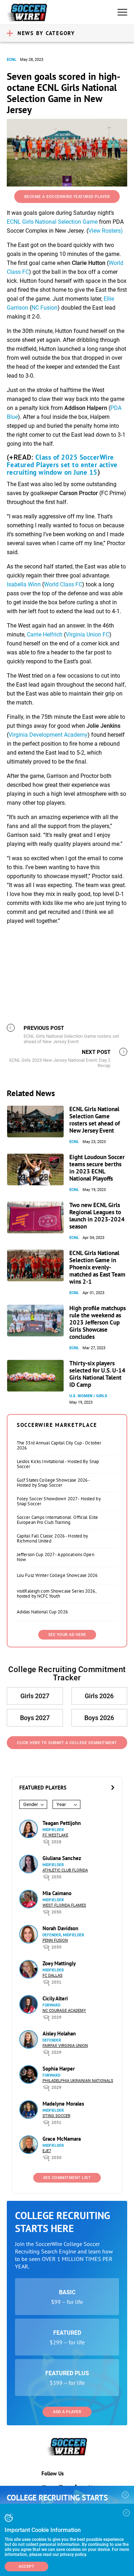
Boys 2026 (99, 1718)
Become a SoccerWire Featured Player (67, 197)
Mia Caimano (57, 1893)
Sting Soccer (56, 2116)
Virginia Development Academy (48, 735)
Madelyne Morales (63, 2104)
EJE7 (47, 2151)
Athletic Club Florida (65, 1870)
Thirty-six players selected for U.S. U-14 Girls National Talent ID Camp (97, 1374)
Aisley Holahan (59, 2033)
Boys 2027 (35, 1718)
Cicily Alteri (55, 1998)
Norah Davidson (60, 1928)
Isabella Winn (24, 584)
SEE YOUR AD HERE (67, 1635)
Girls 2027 (35, 1696)
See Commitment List (67, 2178)
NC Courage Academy (64, 2011)
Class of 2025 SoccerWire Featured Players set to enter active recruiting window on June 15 (62, 465)
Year (61, 1804)
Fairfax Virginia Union (65, 2046)
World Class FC (63, 584)
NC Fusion (44, 308)
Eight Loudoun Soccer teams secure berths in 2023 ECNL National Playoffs (97, 1168)
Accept (26, 2567)
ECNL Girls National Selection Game (52, 222)
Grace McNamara (62, 2139)
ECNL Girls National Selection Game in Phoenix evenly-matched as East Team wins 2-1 (97, 1267)
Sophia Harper (59, 2069)
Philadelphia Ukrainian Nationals (78, 2081)
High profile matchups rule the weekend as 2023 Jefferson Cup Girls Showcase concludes (98, 1322)
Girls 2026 (99, 1696)
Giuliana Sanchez (62, 1858)
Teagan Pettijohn (62, 1823)
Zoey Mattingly (59, 1963)
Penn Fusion (55, 1940)
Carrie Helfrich (45, 635)
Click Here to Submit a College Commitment (67, 1743)
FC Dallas (53, 1975)
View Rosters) (106, 231)
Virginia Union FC (88, 635)
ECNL (12, 60)
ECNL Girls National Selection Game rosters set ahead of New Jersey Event (95, 1120)
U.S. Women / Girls (88, 1396)
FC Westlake (55, 1835)
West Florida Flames (64, 1905)
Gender (31, 1804)
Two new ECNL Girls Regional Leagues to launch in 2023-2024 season (97, 1216)
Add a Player (67, 2412)
